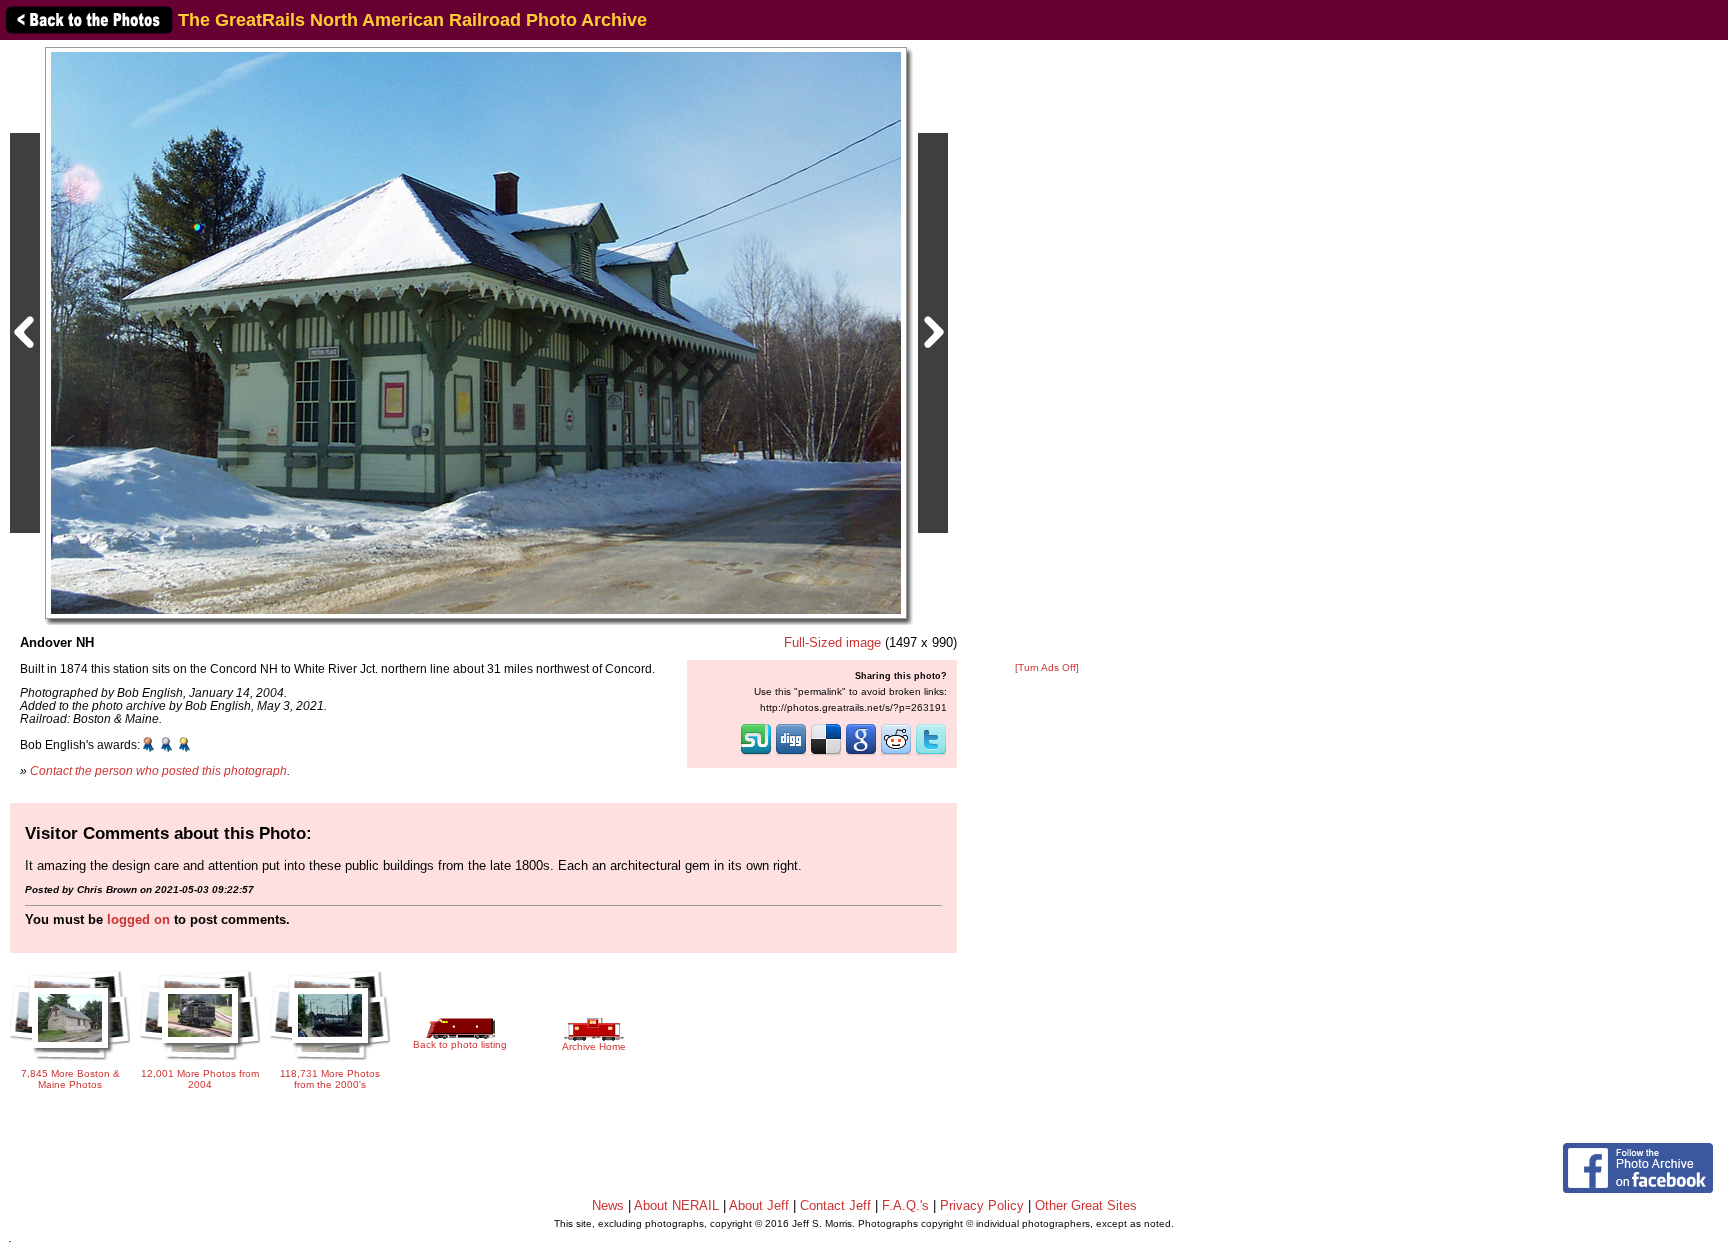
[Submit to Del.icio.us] (826, 753)
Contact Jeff (835, 1205)
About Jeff (759, 1205)
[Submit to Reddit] (896, 753)
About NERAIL (676, 1205)
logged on (138, 919)
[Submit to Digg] (791, 753)
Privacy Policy (982, 1205)
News (608, 1205)
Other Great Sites (1086, 1205)
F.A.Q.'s (905, 1205)
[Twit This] (931, 753)
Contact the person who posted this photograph (158, 770)
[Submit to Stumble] (756, 753)
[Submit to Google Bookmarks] (861, 753)
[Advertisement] (1047, 352)
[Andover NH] (476, 332)
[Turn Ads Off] (1047, 667)
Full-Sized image (832, 642)
